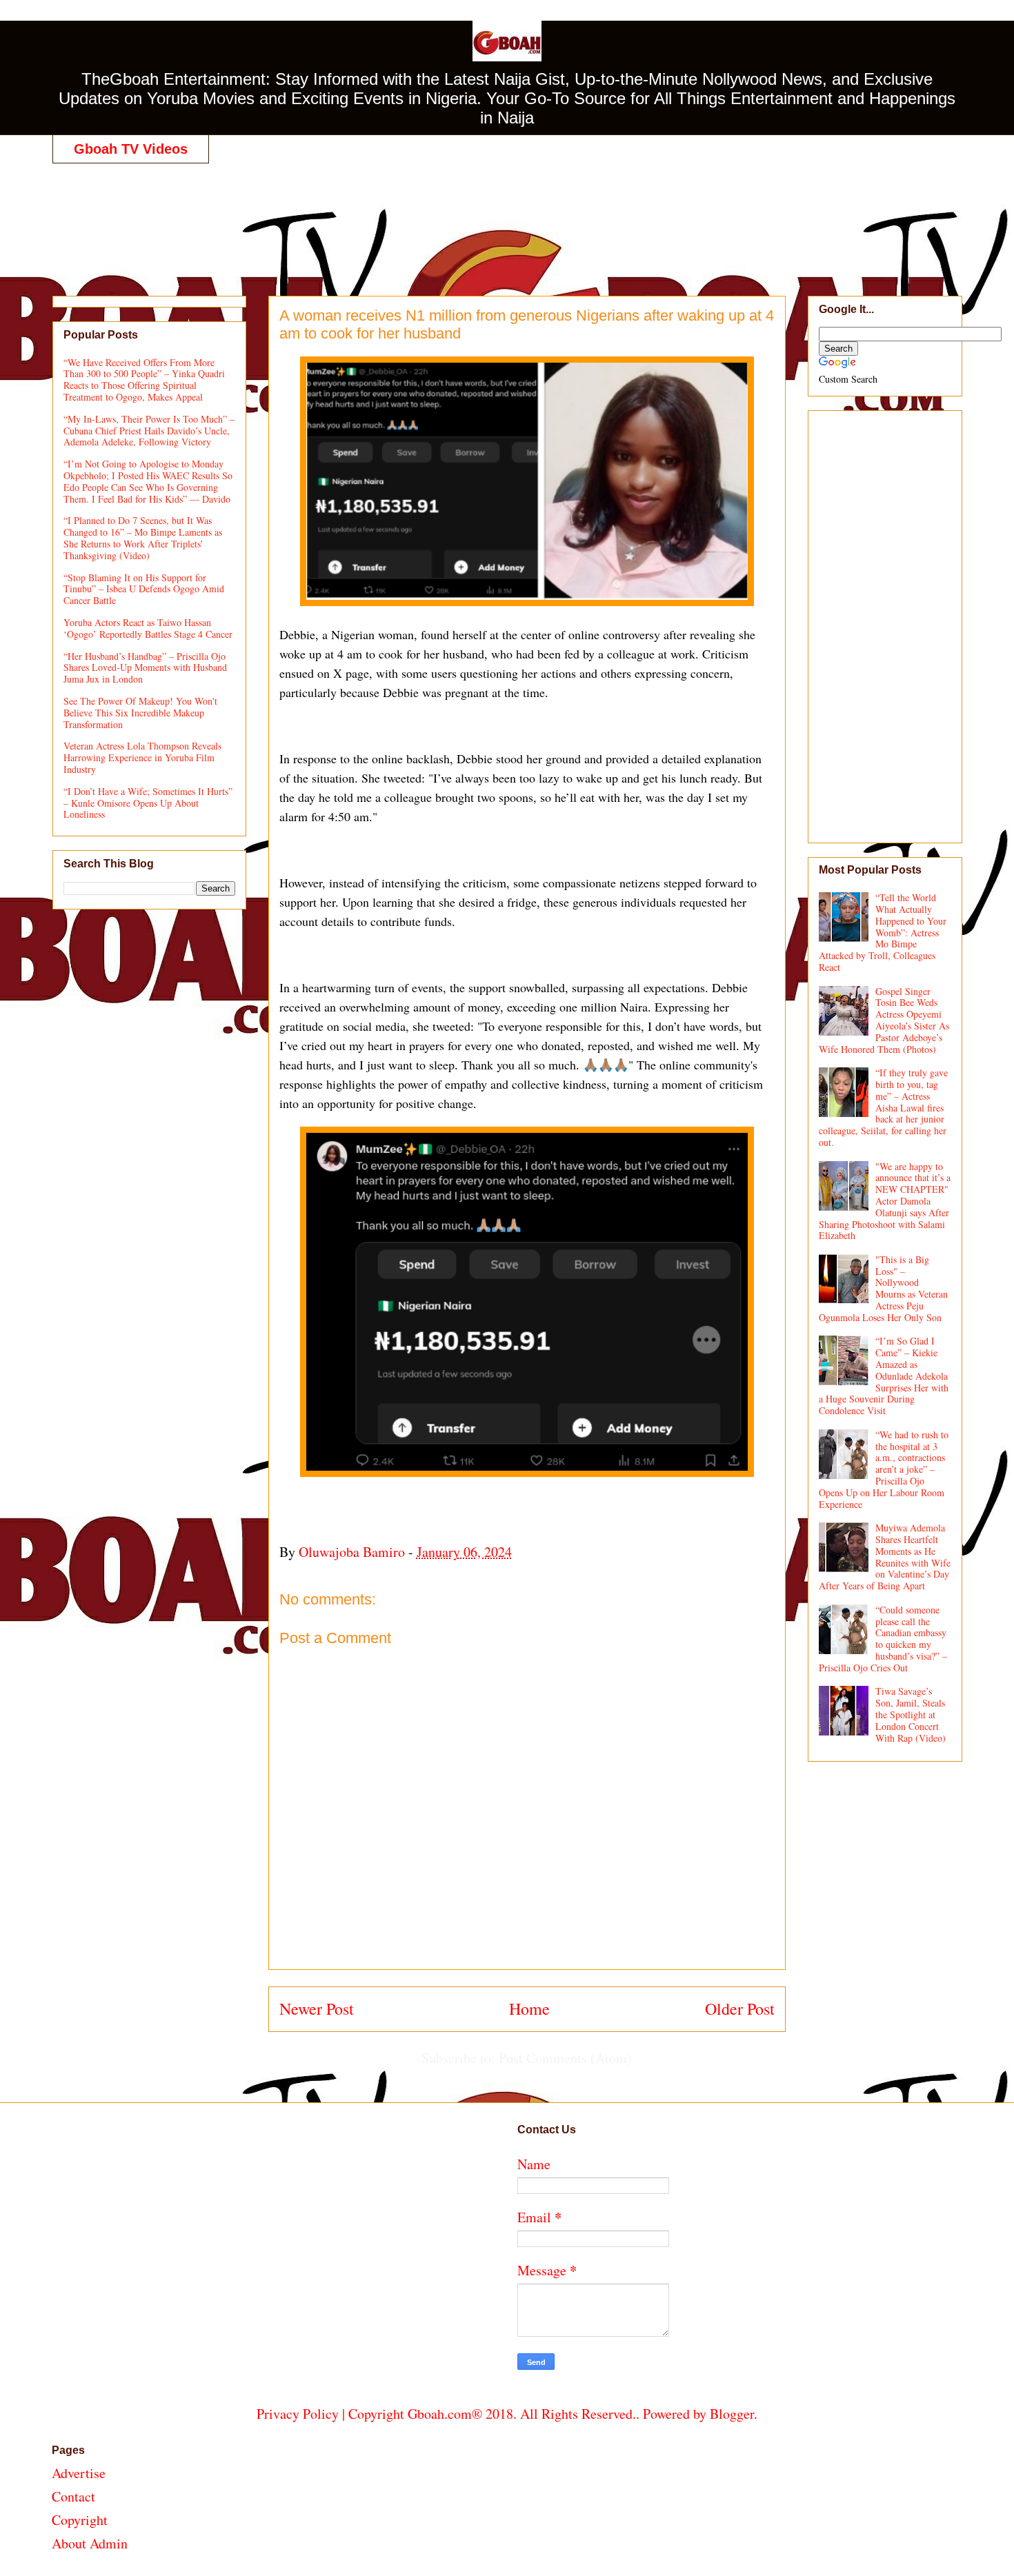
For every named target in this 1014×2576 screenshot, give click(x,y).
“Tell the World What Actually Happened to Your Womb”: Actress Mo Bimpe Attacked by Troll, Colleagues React (883, 932)
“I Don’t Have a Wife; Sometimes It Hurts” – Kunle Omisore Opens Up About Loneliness (148, 803)
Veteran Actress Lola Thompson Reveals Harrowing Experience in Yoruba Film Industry (142, 757)
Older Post (740, 2009)
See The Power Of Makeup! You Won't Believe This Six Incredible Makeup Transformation (140, 713)
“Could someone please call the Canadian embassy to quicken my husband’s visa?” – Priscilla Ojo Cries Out (883, 1639)
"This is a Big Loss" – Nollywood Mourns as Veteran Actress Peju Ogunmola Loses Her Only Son (884, 1288)
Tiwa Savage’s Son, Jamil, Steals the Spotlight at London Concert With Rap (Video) (911, 1714)
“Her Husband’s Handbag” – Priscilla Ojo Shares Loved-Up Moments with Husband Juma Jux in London (145, 668)
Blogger (732, 2414)
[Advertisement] (507, 215)
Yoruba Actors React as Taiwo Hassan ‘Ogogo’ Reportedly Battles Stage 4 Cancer (148, 628)
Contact (73, 2496)
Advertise (79, 2473)
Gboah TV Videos (131, 149)
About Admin (90, 2543)
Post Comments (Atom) (565, 2058)
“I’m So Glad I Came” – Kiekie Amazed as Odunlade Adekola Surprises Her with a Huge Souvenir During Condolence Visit (884, 1376)
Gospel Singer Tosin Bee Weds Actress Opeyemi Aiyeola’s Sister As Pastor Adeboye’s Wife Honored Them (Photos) (884, 1020)
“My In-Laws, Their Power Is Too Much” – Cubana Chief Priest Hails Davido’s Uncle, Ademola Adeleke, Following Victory (149, 431)
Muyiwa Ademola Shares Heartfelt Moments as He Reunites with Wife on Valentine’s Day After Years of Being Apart (885, 1557)
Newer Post (317, 2009)
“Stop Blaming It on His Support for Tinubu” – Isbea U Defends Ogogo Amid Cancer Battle (144, 589)
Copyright (80, 2520)
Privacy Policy (298, 2414)
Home (529, 2009)
